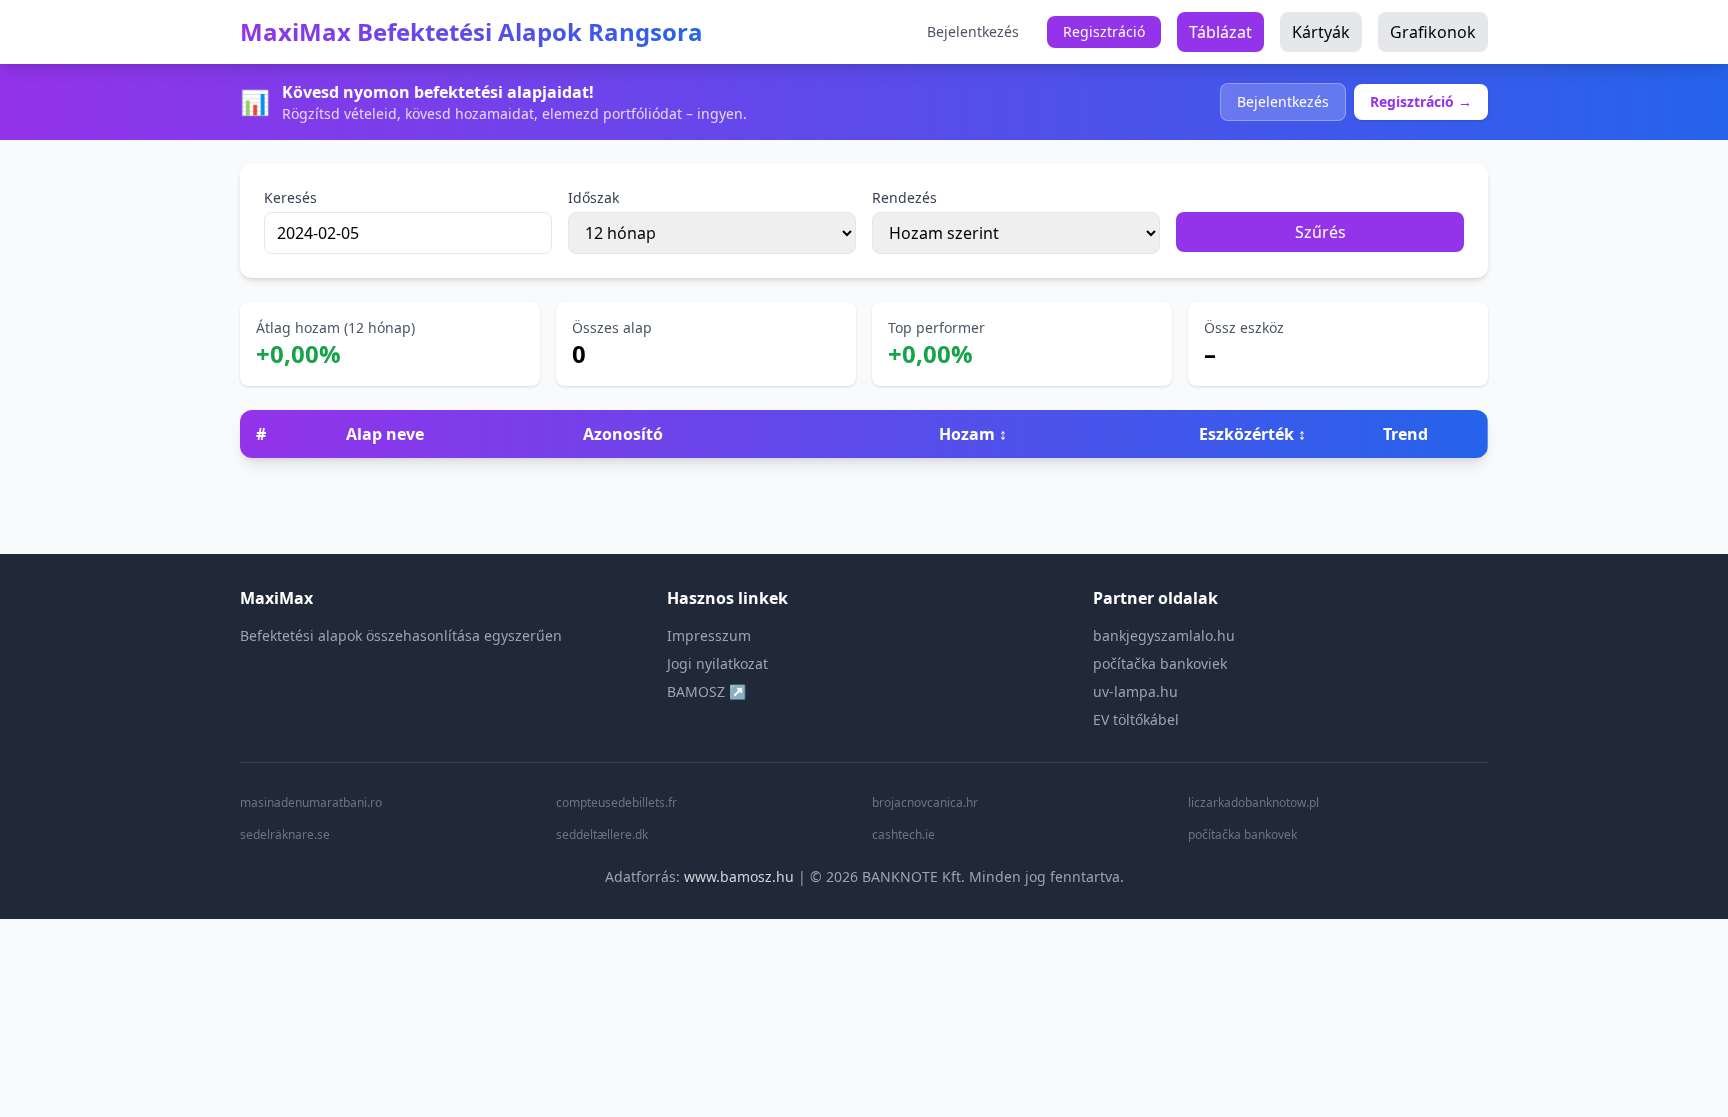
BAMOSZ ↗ (706, 691)
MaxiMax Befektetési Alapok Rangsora (471, 32)
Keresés (290, 197)
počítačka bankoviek (1160, 663)
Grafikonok (1433, 32)
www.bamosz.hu (739, 876)
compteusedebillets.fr (616, 803)
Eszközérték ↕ (1252, 434)
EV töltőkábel (1136, 719)
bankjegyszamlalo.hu (1164, 635)
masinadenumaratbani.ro (311, 803)
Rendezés (904, 197)
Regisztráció (1104, 31)
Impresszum (709, 635)
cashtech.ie (903, 835)
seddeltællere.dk (602, 835)
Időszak (593, 197)
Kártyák (1321, 32)
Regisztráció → (1421, 101)
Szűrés (1320, 232)
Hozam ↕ (973, 434)
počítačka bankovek (1242, 835)
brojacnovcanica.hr (925, 803)
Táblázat (1220, 32)
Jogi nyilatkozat (717, 663)
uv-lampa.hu (1135, 691)
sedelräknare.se (285, 835)
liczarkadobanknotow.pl (1253, 803)
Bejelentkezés (973, 31)
